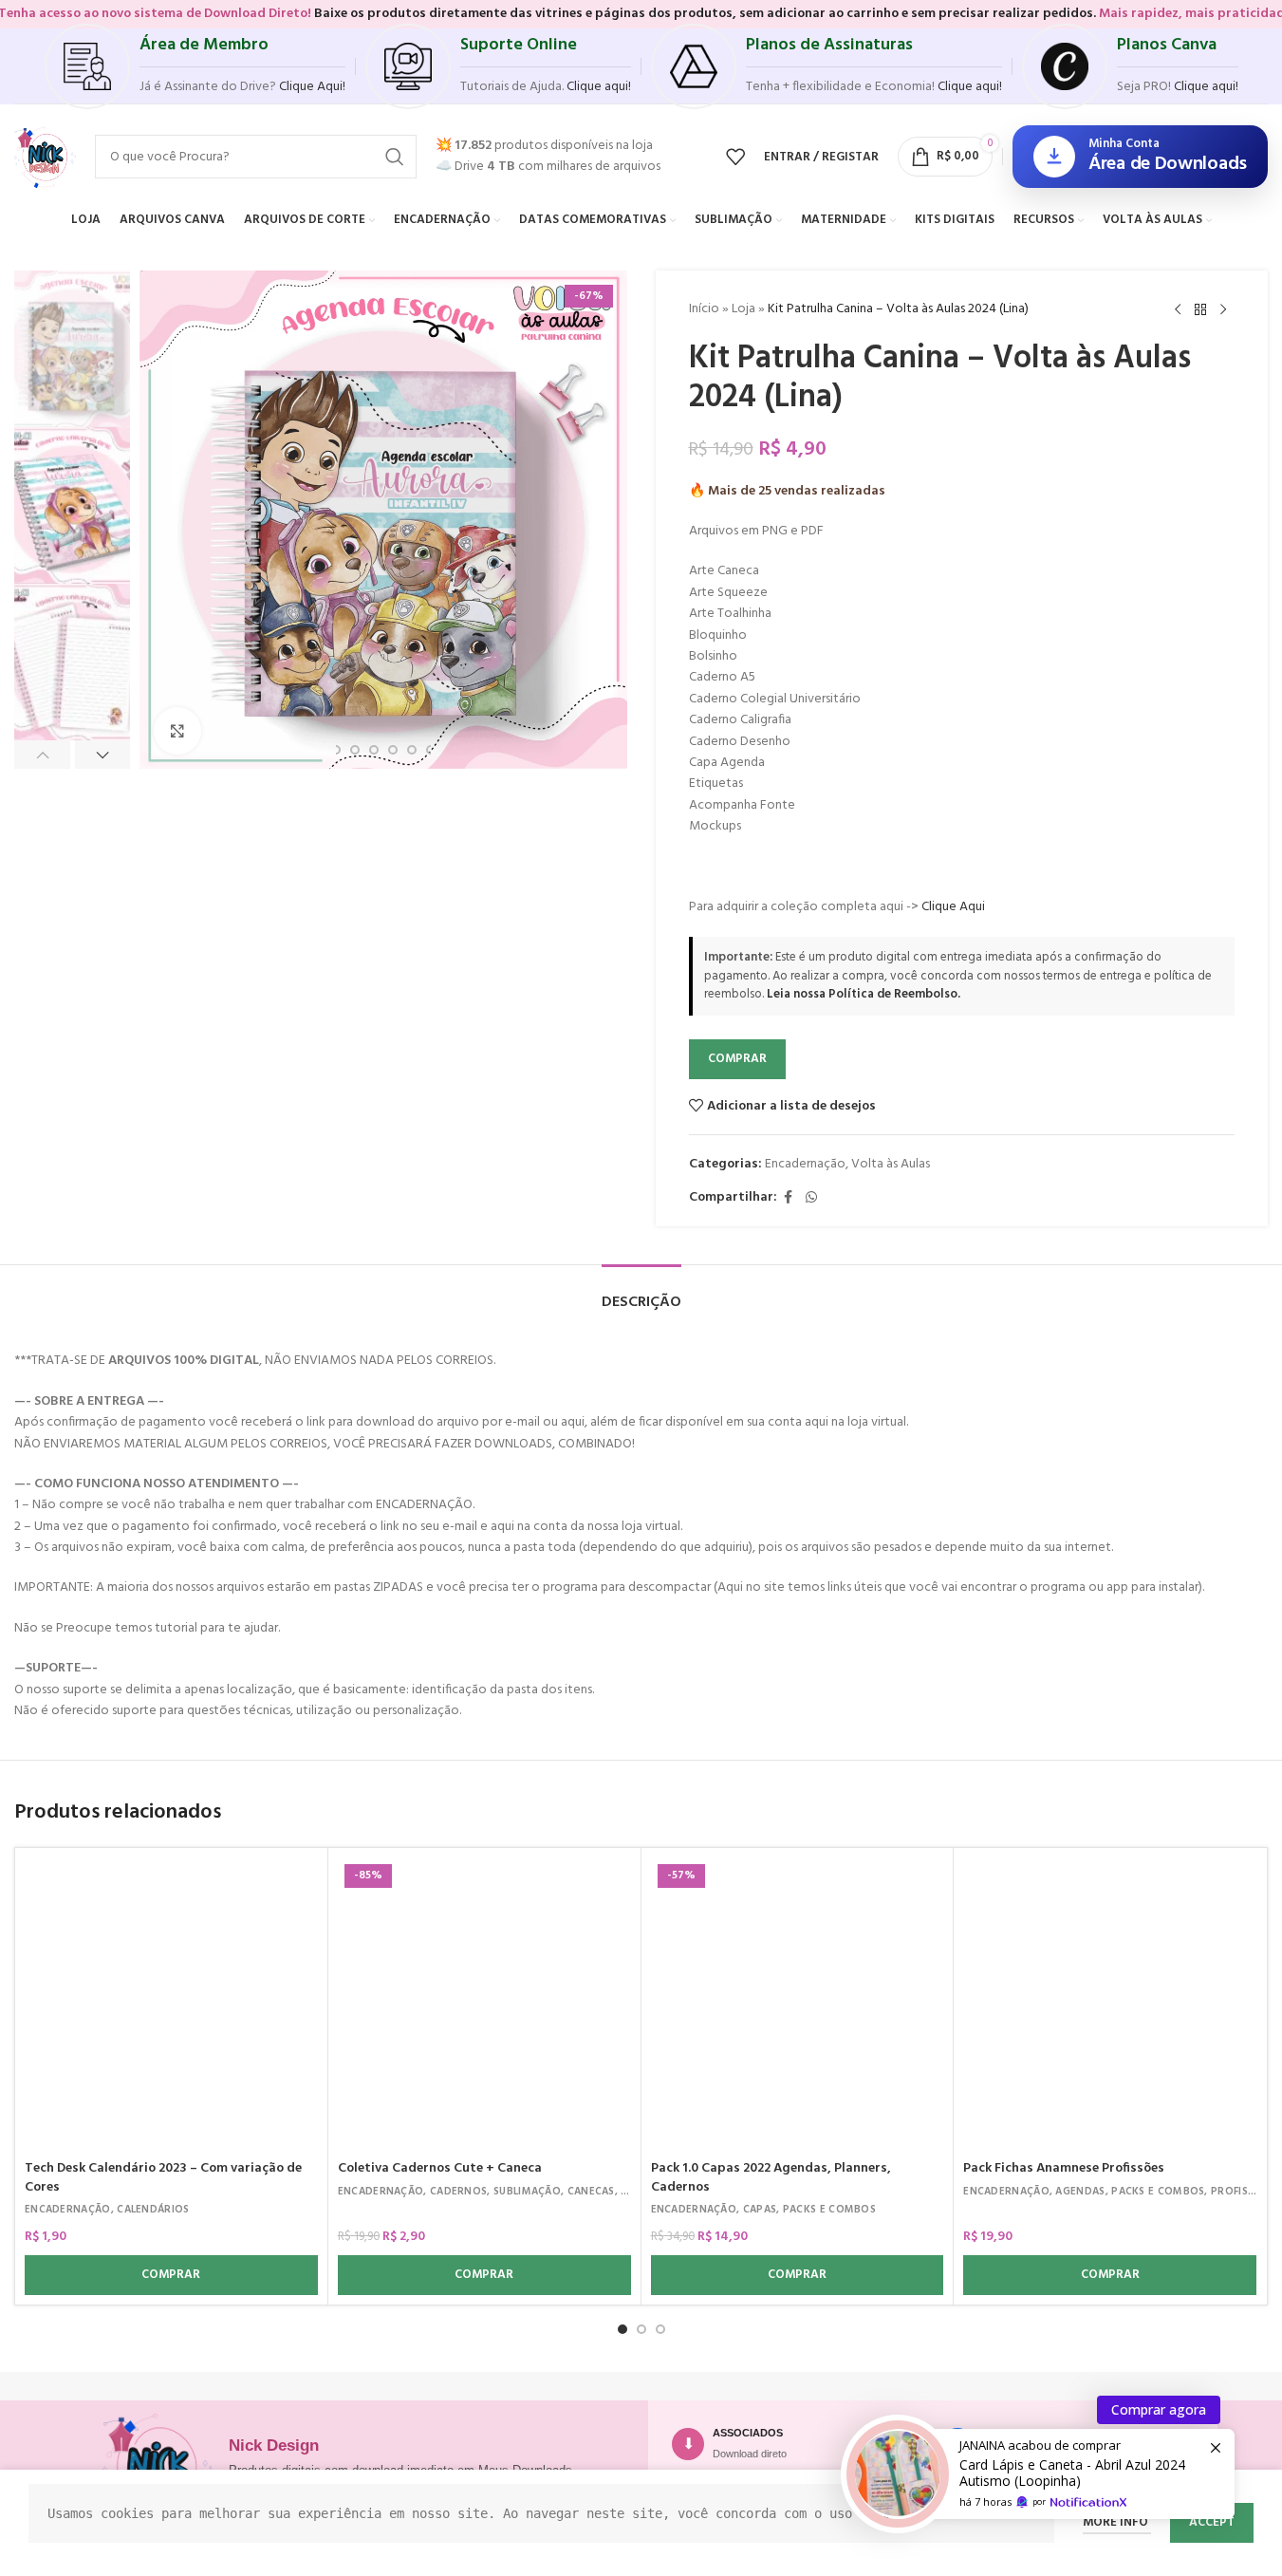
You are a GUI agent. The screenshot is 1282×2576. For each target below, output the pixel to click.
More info (1117, 2522)
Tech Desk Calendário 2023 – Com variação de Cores (163, 2178)
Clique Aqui (953, 907)
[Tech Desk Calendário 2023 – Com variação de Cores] (171, 2004)
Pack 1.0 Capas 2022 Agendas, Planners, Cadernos (771, 2178)
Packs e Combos (829, 2210)
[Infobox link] (195, 66)
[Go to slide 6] (412, 750)
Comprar (737, 1059)
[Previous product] (1178, 310)
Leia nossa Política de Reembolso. (864, 994)
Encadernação (805, 1164)
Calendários (153, 2210)
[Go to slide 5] (393, 750)
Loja (743, 309)
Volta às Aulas (891, 1164)
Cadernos (458, 2192)
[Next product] (1223, 310)
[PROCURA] (395, 157)
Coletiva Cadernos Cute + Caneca (440, 2168)
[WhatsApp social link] (811, 1198)
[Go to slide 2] (336, 750)
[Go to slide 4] (374, 750)
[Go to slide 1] (622, 2329)
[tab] (641, 1293)
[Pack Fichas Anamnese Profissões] (1110, 2004)
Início (704, 309)
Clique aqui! (1206, 87)
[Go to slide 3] (355, 750)
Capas (760, 2210)
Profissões (1243, 2192)
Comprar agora (1159, 2409)
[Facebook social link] (789, 1198)
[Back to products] (1200, 310)
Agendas (1080, 2192)
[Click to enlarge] (177, 731)
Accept (1212, 2522)
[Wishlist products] (735, 157)
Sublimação (527, 2192)
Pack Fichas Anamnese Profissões (1064, 2168)
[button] (42, 755)
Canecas (591, 2192)
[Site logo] (45, 157)
